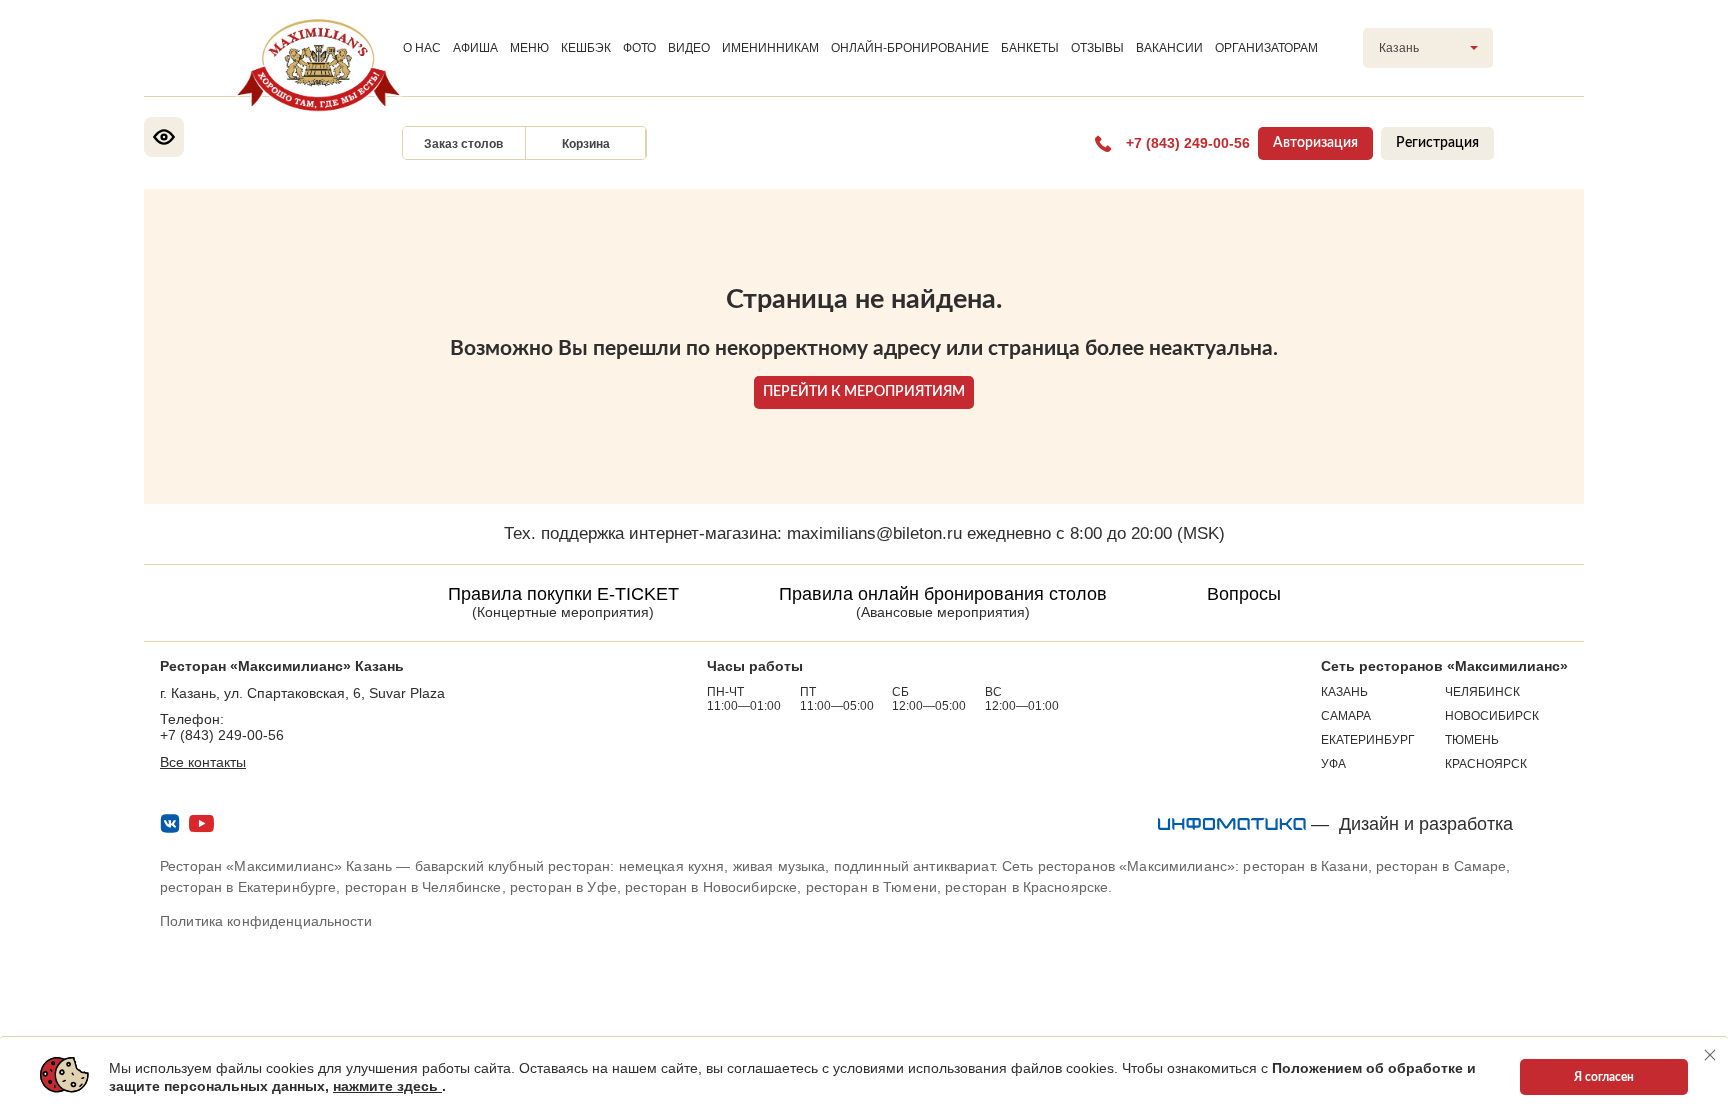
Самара (1346, 716)
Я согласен (1604, 1077)
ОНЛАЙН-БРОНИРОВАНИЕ (910, 48)
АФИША (475, 48)
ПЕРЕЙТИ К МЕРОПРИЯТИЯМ (864, 392)
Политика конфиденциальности (266, 921)
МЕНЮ (529, 48)
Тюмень (1472, 740)
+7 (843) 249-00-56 (222, 735)
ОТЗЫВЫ (1097, 48)
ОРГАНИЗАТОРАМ (1266, 48)
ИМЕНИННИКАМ (770, 48)
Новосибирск (1492, 716)
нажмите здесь (387, 1086)
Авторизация (1315, 143)
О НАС (422, 48)
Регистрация (1437, 143)
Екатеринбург (1368, 740)
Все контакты (203, 762)
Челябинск (1482, 692)
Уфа (1333, 764)
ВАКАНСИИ (1169, 48)
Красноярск (1486, 764)
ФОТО (639, 48)
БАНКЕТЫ (1030, 48)
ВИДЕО (689, 48)
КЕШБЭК (586, 48)
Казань (1344, 692)
